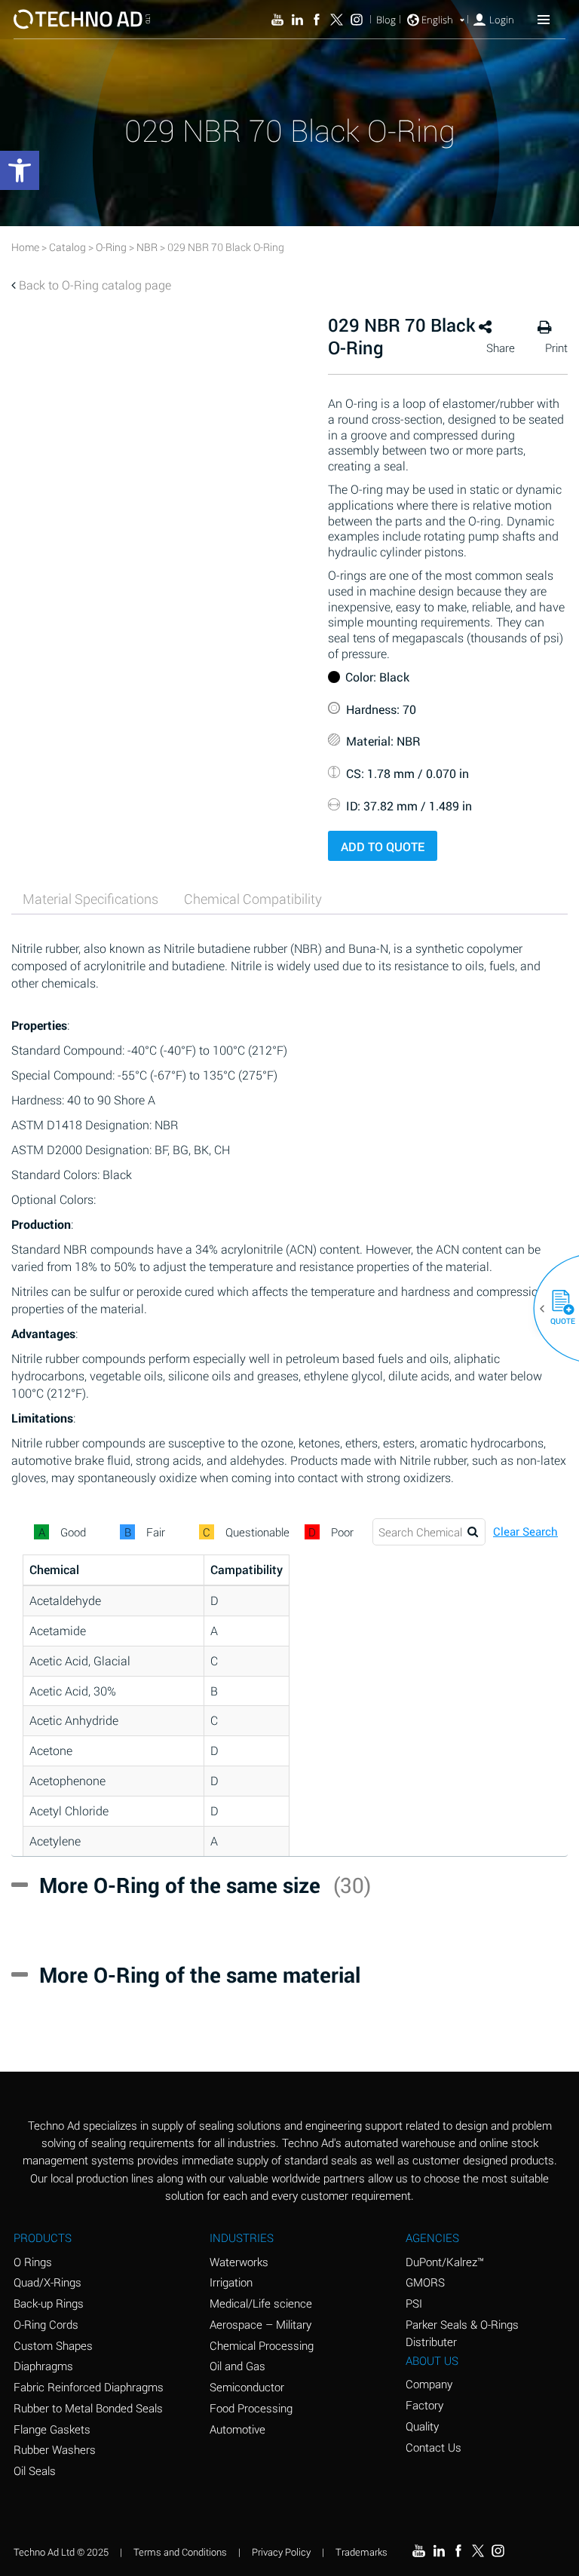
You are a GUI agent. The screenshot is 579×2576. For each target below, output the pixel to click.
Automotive (237, 2429)
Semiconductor (247, 2387)
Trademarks (361, 2552)
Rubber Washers (55, 2449)
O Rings (33, 2262)
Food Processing (251, 2408)
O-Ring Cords (46, 2324)
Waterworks (239, 2262)
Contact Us (433, 2447)
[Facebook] (317, 20)
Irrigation (231, 2282)
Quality (422, 2426)
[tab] (90, 899)
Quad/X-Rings (47, 2282)
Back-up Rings (49, 2303)
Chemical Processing (262, 2345)
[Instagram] (357, 20)
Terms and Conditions (180, 2552)
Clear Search (525, 1532)
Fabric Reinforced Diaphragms (89, 2387)
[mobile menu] (544, 19)
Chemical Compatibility (253, 899)
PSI (414, 2303)
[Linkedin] (297, 20)
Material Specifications (90, 899)
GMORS (425, 2282)
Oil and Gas (237, 2366)
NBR (147, 247)
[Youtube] (277, 20)
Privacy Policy (281, 2552)
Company (429, 2384)
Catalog (67, 247)
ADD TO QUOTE (383, 846)
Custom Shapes (53, 2345)
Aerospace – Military (260, 2324)
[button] (557, 1309)
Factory (424, 2405)
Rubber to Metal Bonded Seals (88, 2408)
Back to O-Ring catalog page (95, 285)
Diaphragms (43, 2366)
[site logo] (82, 19)
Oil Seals (35, 2470)
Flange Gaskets (52, 2429)
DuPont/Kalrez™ (445, 2262)
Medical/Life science (261, 2303)
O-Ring (111, 247)
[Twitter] (336, 20)
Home (25, 247)
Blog (386, 20)
